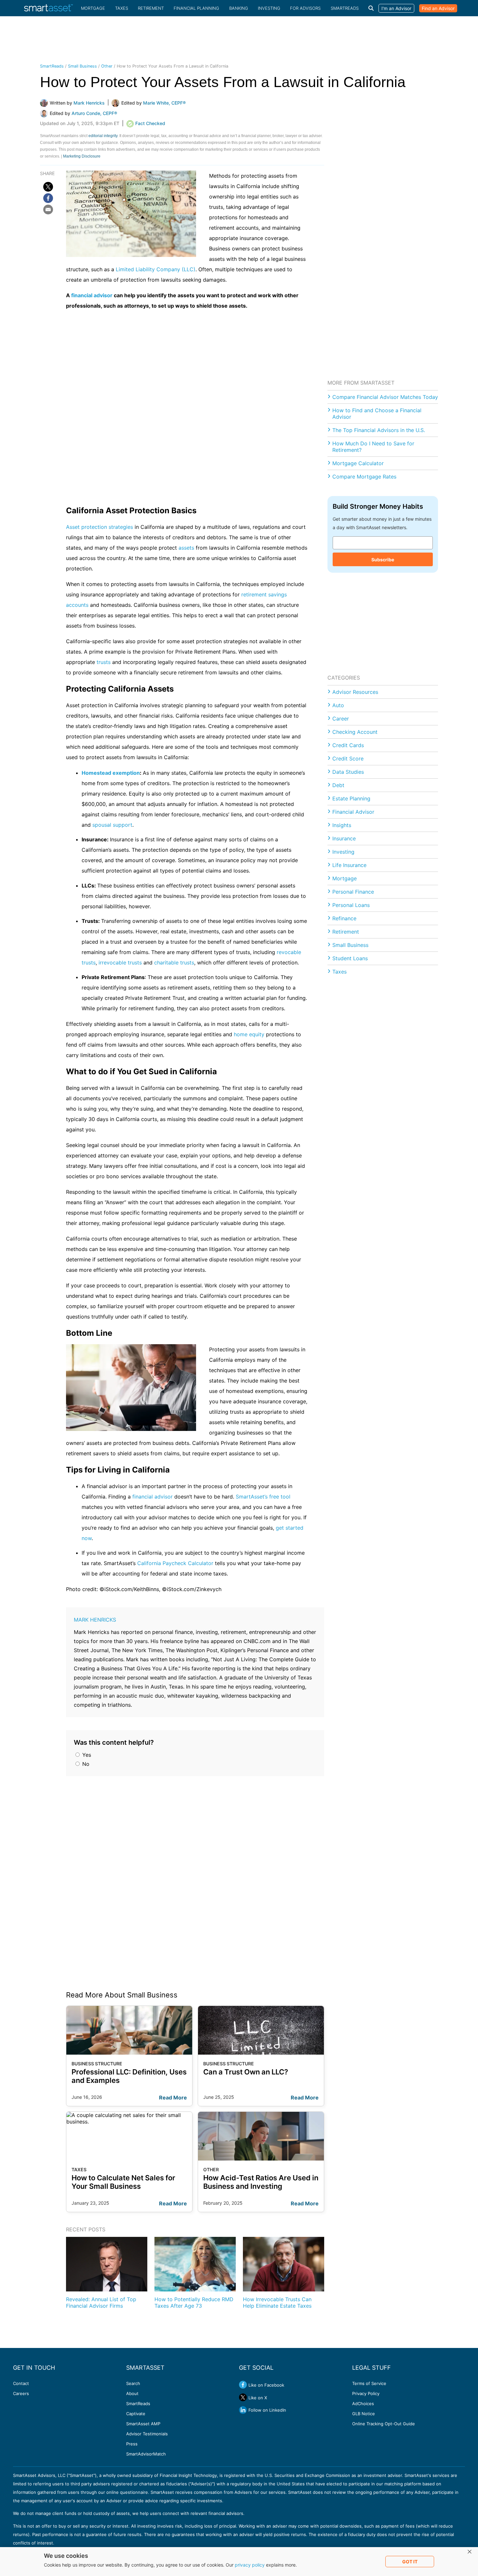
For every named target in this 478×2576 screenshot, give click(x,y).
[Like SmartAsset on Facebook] (243, 2385)
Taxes (122, 8)
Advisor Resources (355, 692)
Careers (21, 2393)
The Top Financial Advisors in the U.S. (379, 430)
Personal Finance (353, 892)
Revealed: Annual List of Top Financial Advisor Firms (101, 2302)
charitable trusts (174, 963)
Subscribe (383, 560)
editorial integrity (103, 136)
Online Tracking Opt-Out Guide (384, 2424)
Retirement (151, 8)
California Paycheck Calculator (175, 1563)
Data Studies (348, 772)
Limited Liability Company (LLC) (156, 269)
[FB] (48, 198)
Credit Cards (348, 745)
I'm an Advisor (396, 8)
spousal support (112, 825)
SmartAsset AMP (143, 2424)
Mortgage (93, 8)
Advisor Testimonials (147, 2434)
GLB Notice (364, 2414)
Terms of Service (369, 2383)
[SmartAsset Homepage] (48, 8)
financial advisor (92, 295)
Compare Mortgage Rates (364, 477)
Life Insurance (349, 865)
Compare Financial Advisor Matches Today (385, 397)
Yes (86, 1755)
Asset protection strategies (100, 527)
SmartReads (345, 8)
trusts (104, 662)
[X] (48, 187)
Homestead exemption (111, 773)
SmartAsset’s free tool (263, 1497)
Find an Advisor (438, 8)
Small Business (82, 66)
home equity (249, 1034)
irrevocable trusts (120, 963)
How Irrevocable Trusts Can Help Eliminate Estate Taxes (277, 2302)
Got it (410, 2562)
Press (132, 2444)
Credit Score (348, 759)
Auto (338, 705)
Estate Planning (351, 798)
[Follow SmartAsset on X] (243, 2397)
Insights (342, 825)
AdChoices (363, 2404)
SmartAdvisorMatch (146, 2454)
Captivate (136, 2414)
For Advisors (305, 8)
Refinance (344, 918)
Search (133, 2383)
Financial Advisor (353, 812)
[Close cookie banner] (470, 2552)
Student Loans (350, 958)
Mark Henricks (95, 1620)
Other (107, 66)
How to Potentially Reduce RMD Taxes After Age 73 (194, 2302)
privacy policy (250, 2565)
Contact (21, 2383)
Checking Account (355, 732)
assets (186, 548)
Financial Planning (196, 8)
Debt (338, 785)
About (132, 2393)
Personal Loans (351, 905)
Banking (239, 8)
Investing (269, 8)
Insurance (344, 838)
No (85, 1764)
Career (341, 719)
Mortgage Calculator (358, 463)
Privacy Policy (366, 2393)
